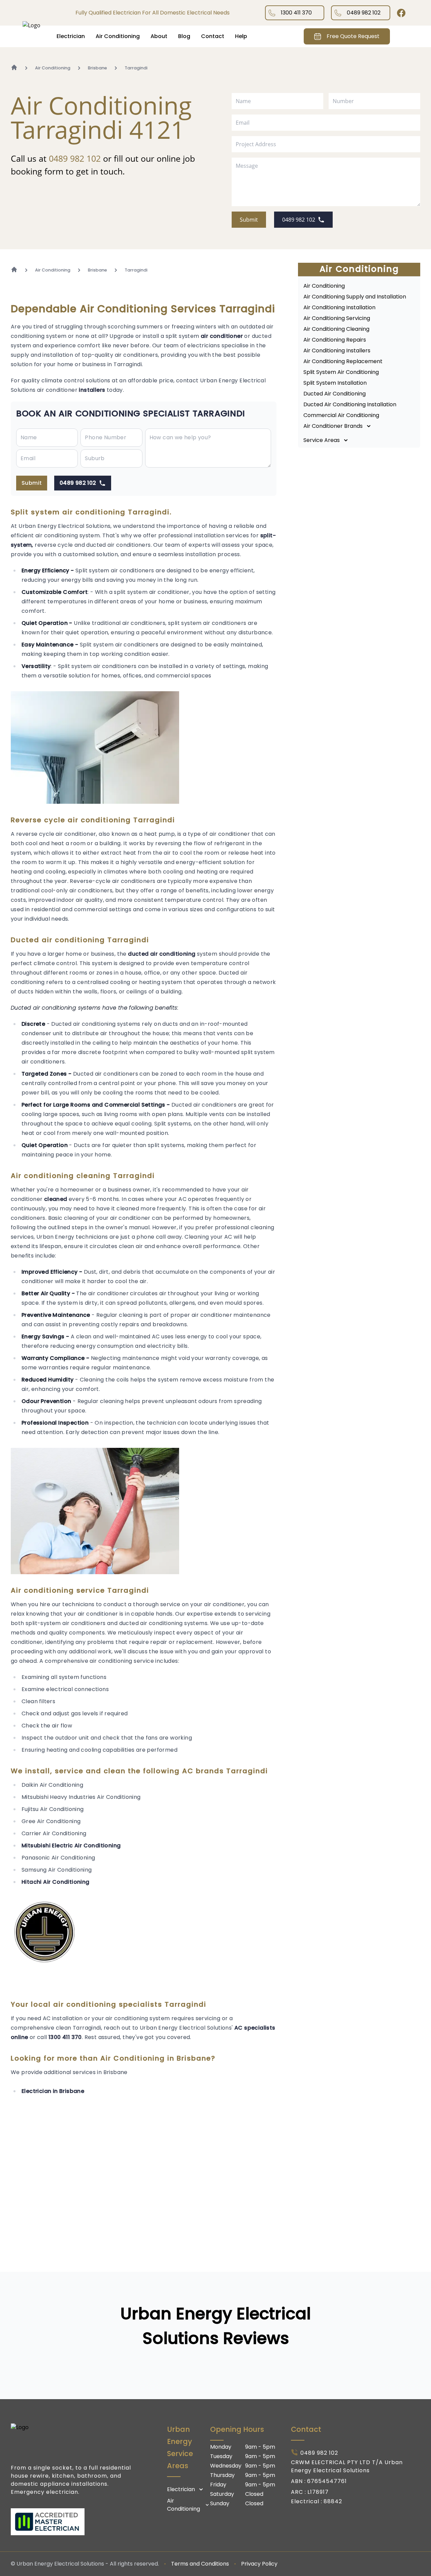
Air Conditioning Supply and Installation (355, 297)
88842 (333, 2501)
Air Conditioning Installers (337, 351)
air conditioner (222, 336)
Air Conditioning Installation (339, 307)
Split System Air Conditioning (341, 372)
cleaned (56, 1199)
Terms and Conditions (200, 2564)
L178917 (318, 2492)
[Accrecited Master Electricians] (75, 2522)
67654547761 (327, 2481)
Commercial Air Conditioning (341, 415)
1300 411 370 (296, 13)
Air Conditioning (118, 36)
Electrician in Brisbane (53, 2091)
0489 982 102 (364, 13)
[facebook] (401, 13)
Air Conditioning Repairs (335, 340)
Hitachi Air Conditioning (56, 1882)
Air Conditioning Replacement (343, 361)
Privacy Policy (259, 2564)
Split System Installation (335, 383)
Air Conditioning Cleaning (336, 329)
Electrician (71, 36)
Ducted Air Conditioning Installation (350, 404)
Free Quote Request (353, 36)
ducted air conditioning (162, 954)
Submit (249, 220)
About (159, 36)
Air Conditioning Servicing (337, 318)
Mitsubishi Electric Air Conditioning (71, 1846)
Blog (184, 36)
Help (241, 36)
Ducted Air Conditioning (335, 394)
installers (92, 390)
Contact (213, 36)
